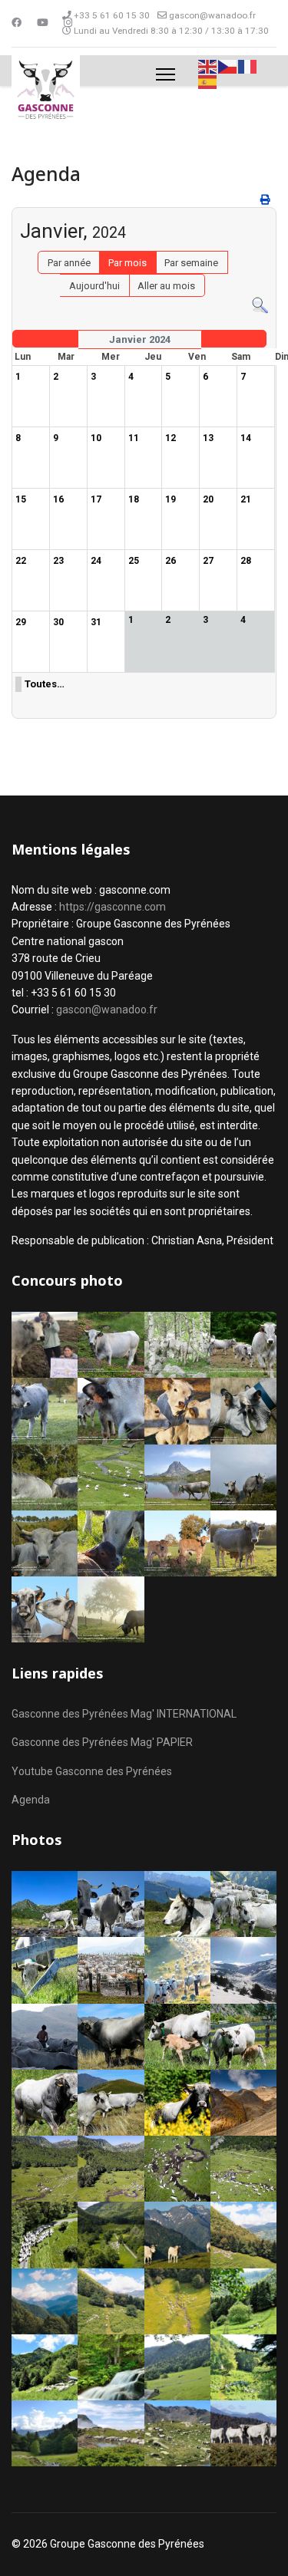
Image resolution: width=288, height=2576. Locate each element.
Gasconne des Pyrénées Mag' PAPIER (102, 1742)
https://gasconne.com (113, 907)
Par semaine (191, 263)
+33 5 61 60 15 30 (112, 15)
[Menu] (166, 74)
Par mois (127, 263)
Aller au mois (166, 286)
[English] (208, 66)
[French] (248, 66)
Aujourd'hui (94, 286)
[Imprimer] (266, 200)
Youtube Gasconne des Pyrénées (92, 1771)
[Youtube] (43, 23)
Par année (69, 263)
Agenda (31, 1800)
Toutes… (45, 684)
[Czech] (228, 66)
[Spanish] (208, 82)
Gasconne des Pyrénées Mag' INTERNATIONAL (124, 1714)
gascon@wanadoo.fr (212, 15)
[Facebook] (17, 23)
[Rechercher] (260, 306)
